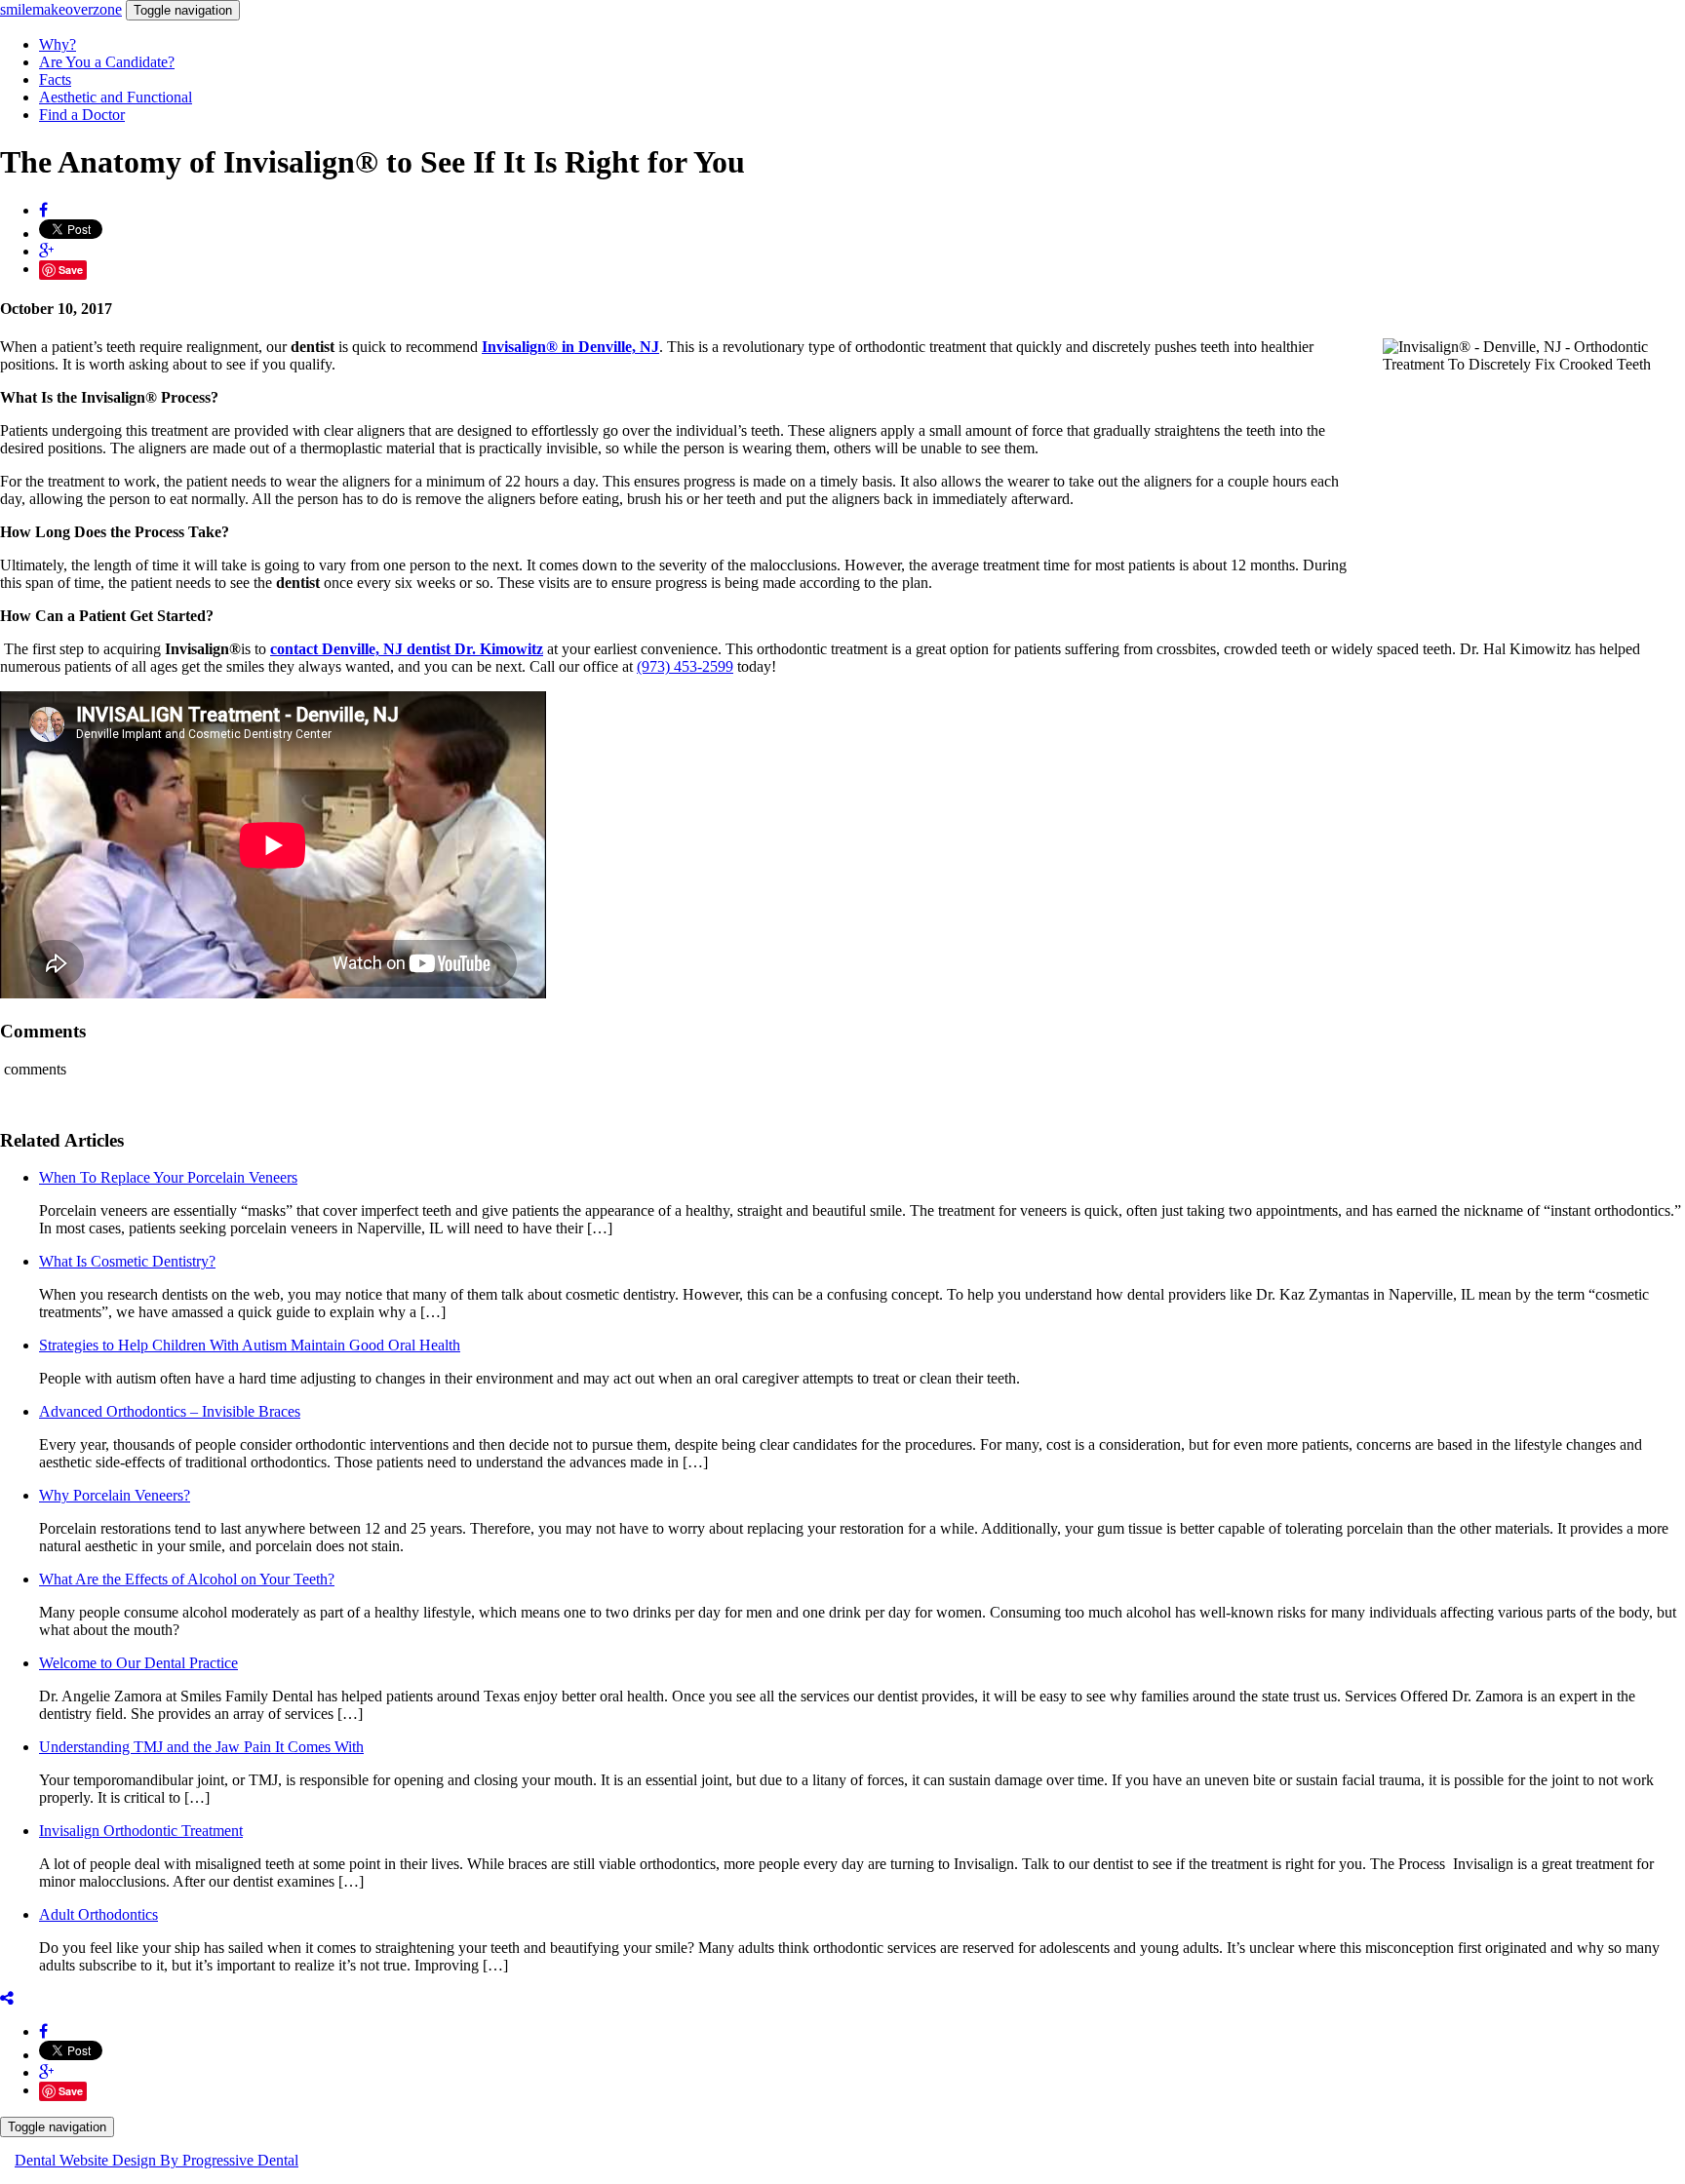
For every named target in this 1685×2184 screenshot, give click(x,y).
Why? (58, 44)
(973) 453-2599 (685, 666)
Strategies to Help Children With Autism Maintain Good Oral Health (250, 1345)
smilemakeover (61, 9)
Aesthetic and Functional (116, 97)
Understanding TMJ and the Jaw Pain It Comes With (201, 1747)
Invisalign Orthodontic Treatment (141, 1831)
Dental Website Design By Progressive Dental (157, 2160)
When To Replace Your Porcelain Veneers (168, 1177)
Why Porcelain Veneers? (115, 1495)
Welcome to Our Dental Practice (138, 1663)
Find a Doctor (82, 115)
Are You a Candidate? (107, 62)
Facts (55, 79)
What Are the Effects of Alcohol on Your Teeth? (187, 1579)
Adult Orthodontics (98, 1914)
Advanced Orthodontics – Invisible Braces (170, 1411)
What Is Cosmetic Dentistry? (127, 1261)
